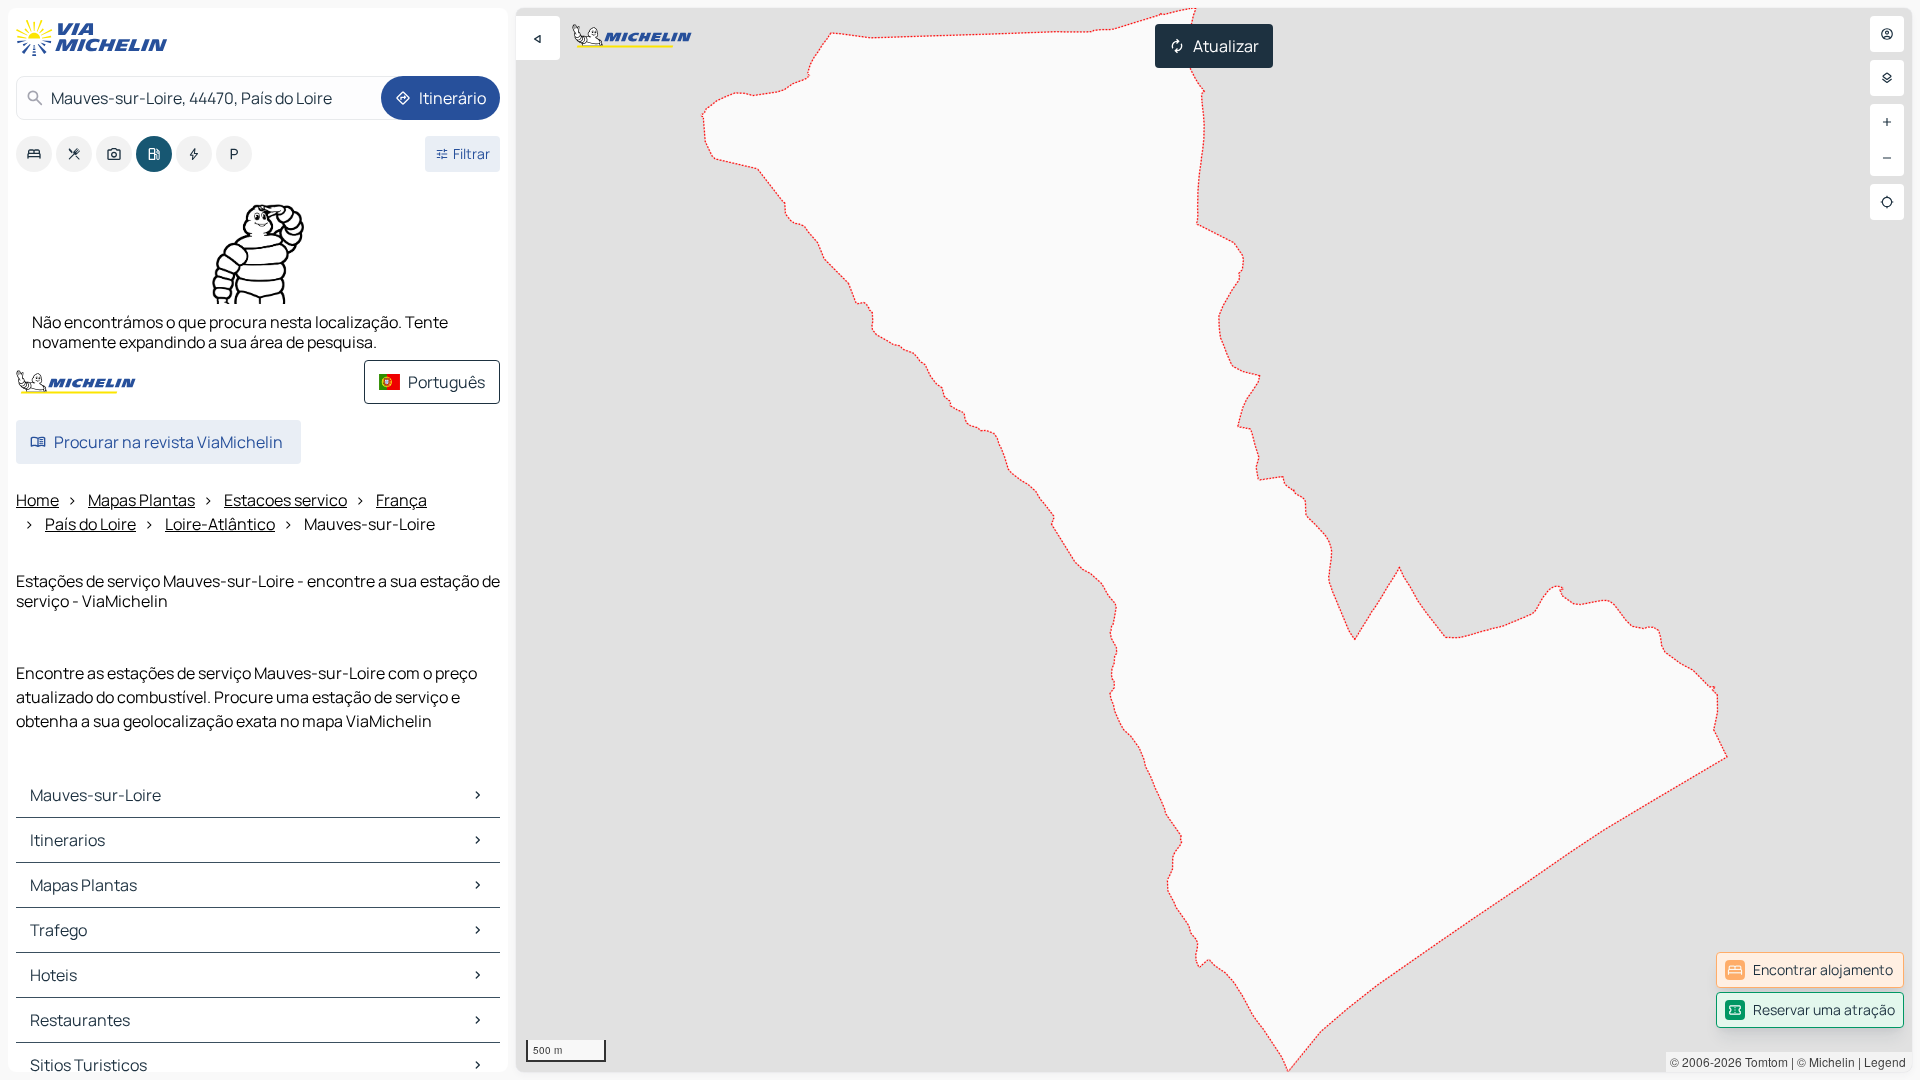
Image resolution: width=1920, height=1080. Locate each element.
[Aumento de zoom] (1887, 122)
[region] (1214, 540)
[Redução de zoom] (1887, 158)
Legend (1885, 1061)
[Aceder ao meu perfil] (1887, 34)
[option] (34, 154)
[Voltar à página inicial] (96, 38)
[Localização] (1887, 202)
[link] (1810, 970)
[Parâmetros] (1887, 78)
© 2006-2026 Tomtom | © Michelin (1762, 1061)
